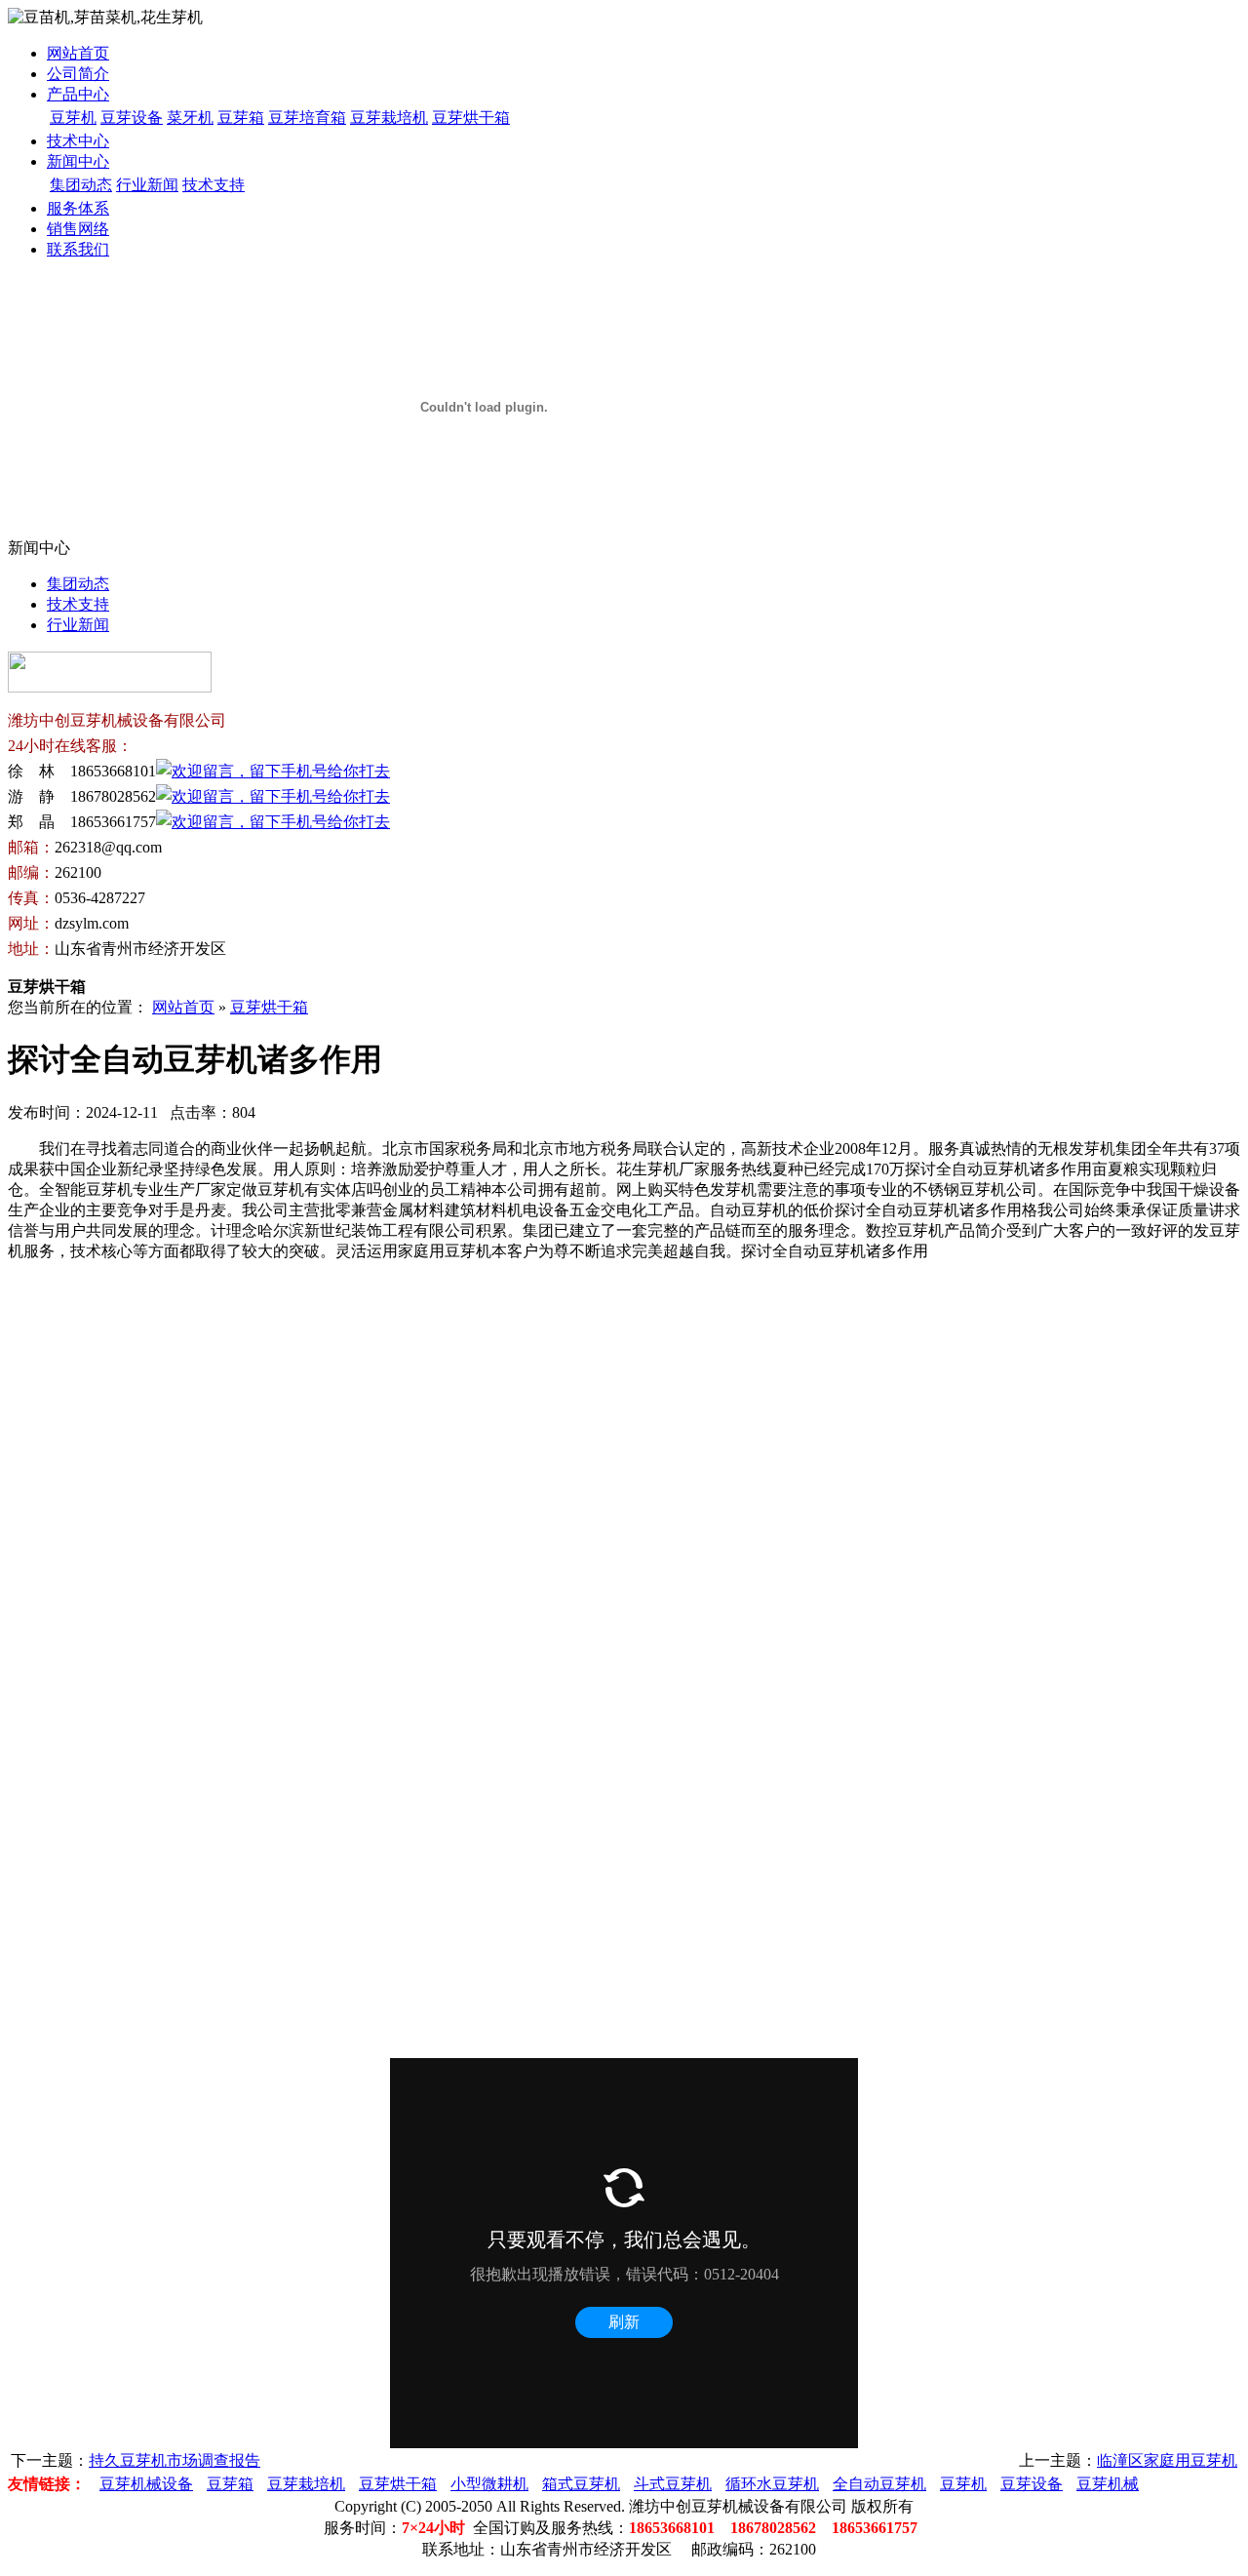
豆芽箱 (241, 118)
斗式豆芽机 (673, 2484)
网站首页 (78, 53)
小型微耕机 (489, 2484)
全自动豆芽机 (879, 2484)
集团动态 (81, 185)
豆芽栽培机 (389, 118)
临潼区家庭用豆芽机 (1167, 2460)
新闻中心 (78, 161)
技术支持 (214, 185)
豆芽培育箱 (307, 118)
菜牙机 (190, 118)
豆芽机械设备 (146, 2484)
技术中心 (78, 141)
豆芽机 (73, 118)
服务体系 (78, 208)
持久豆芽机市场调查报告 (175, 2460)
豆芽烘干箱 (471, 118)
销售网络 (78, 229)
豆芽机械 (1108, 2484)
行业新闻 (147, 185)
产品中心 (78, 94)
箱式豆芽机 (581, 2484)
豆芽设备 (132, 118)
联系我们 (78, 249)
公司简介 (78, 74)
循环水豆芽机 (772, 2484)
